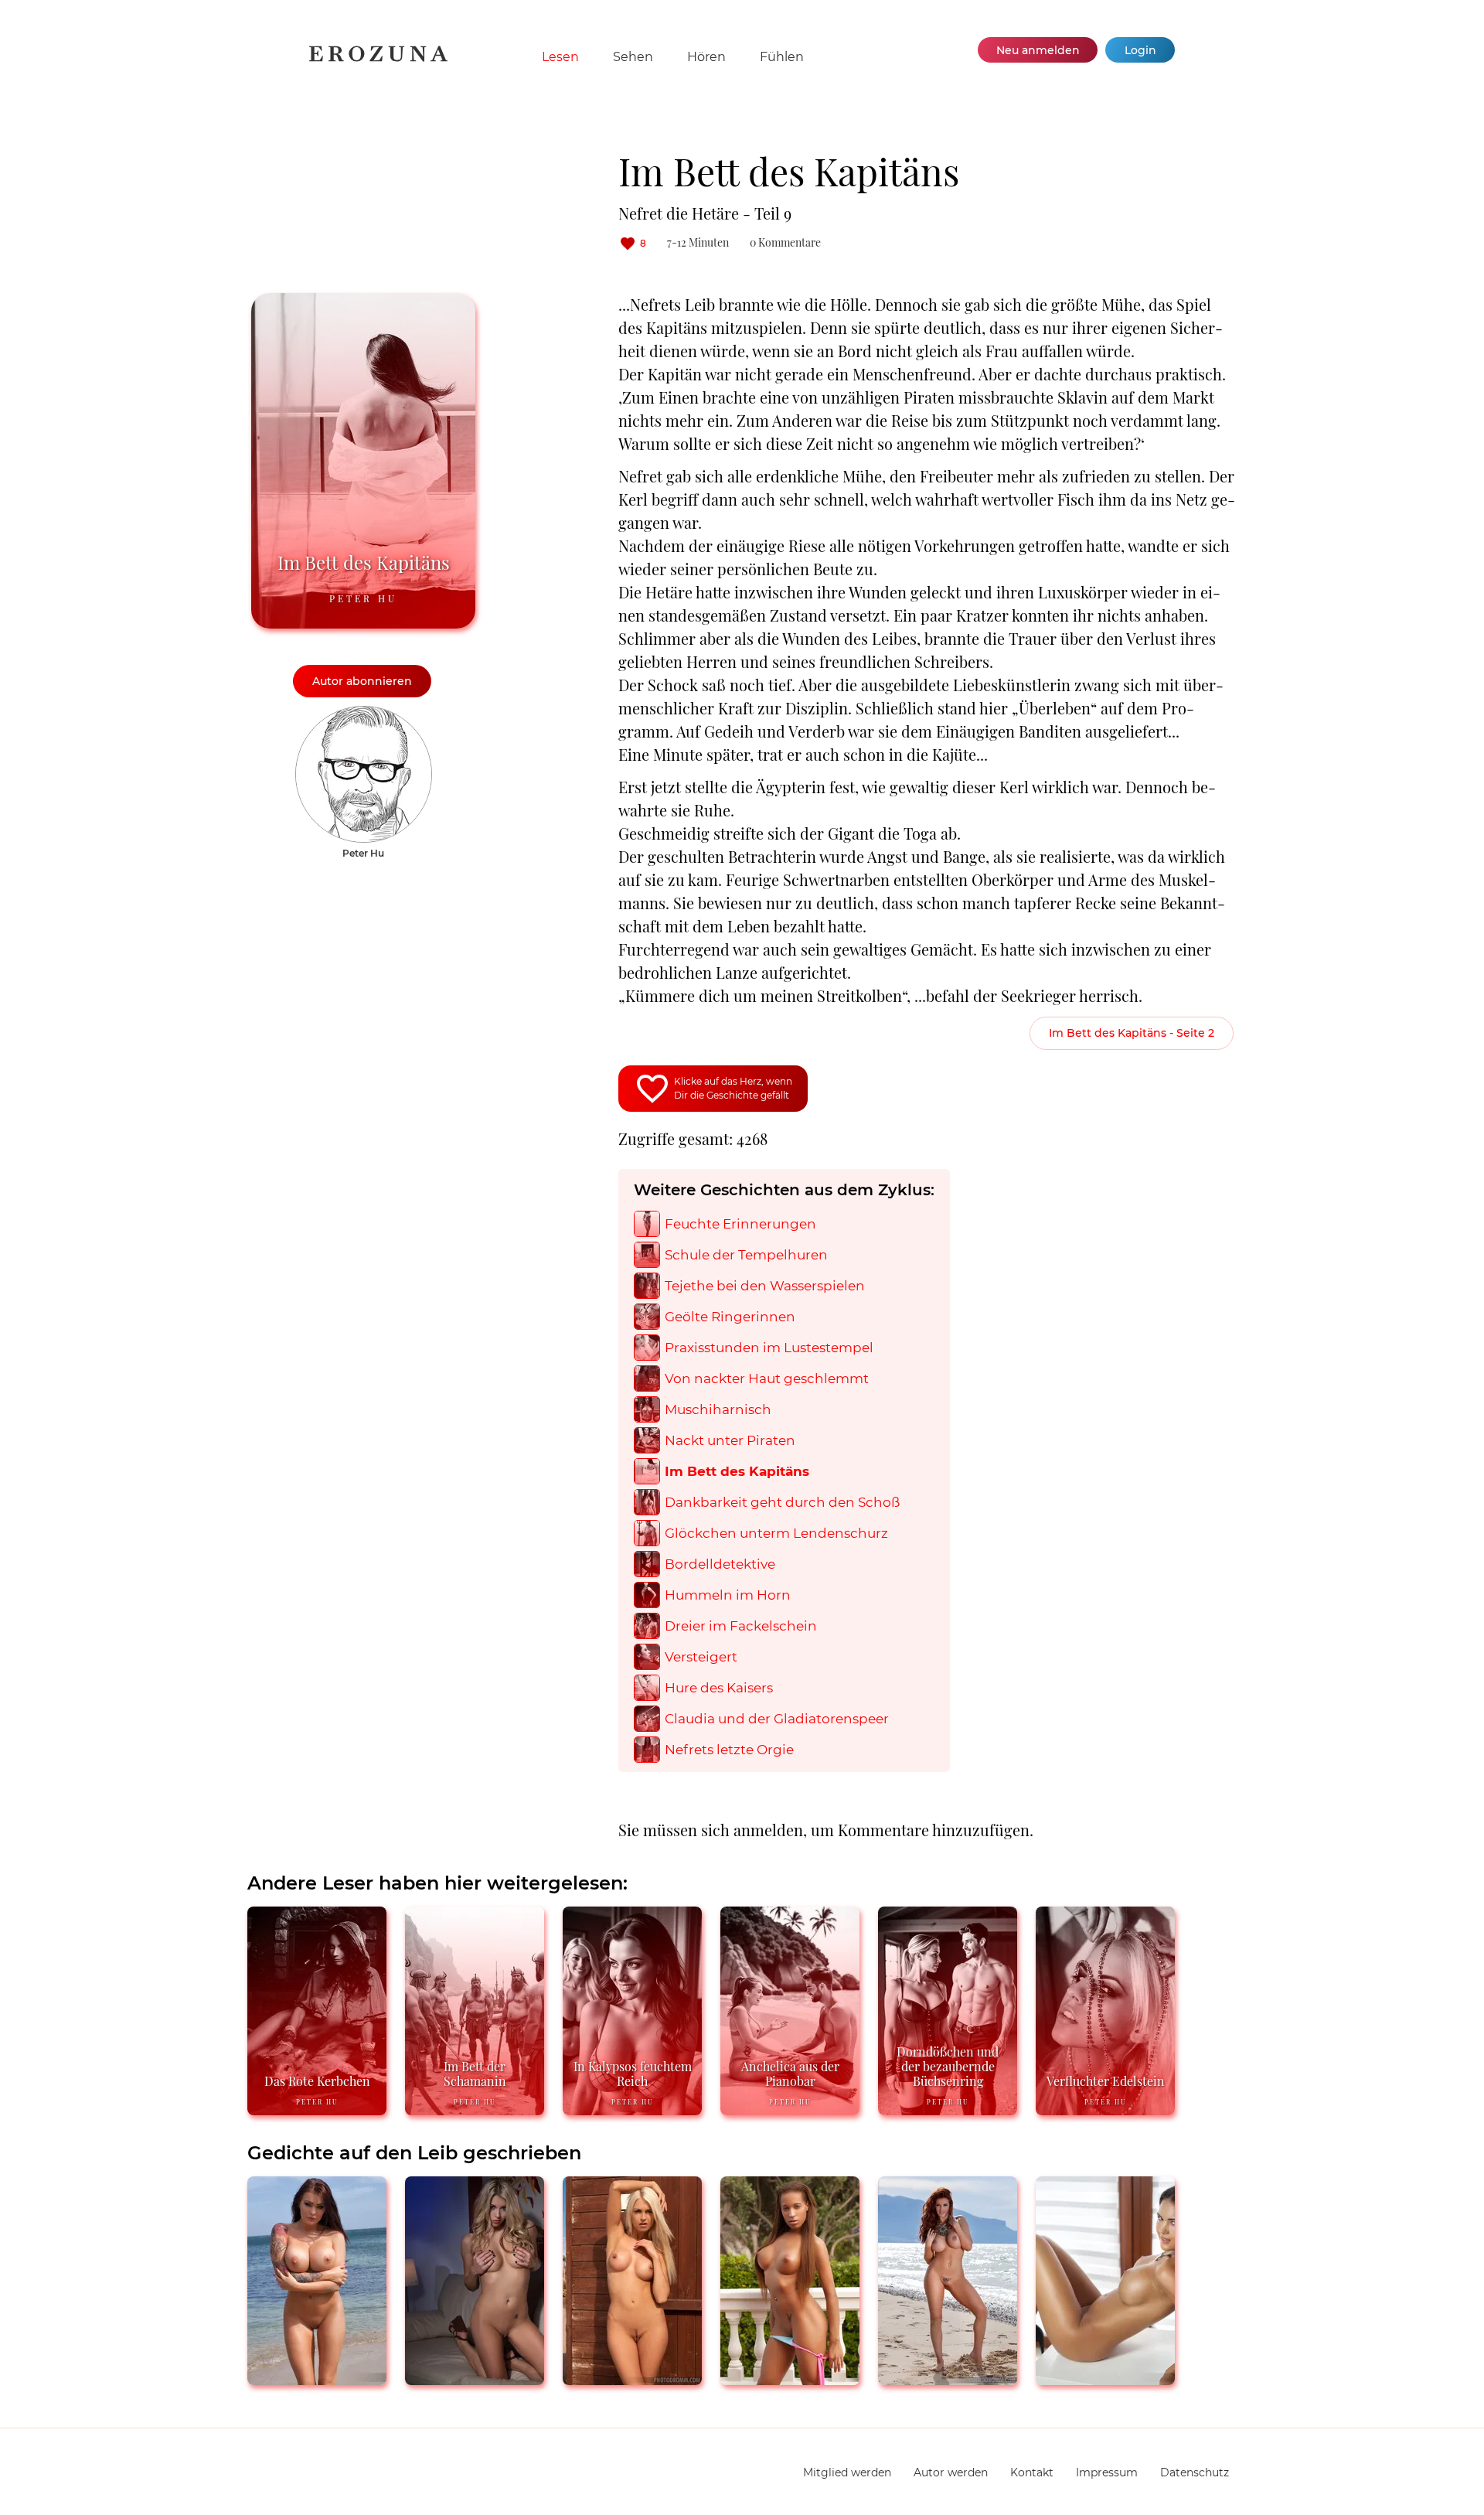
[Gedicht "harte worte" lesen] (948, 2379)
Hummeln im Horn (728, 1595)
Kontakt (1032, 2472)
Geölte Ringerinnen (730, 1317)
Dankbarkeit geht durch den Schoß (782, 1503)
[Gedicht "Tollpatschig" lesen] (1105, 2379)
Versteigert (701, 1657)
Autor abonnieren (362, 681)
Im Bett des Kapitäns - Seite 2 (1132, 1033)
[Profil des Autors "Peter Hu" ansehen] (364, 714)
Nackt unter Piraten (730, 1441)
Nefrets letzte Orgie (729, 1750)
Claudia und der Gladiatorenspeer (777, 1719)
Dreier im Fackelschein (741, 1626)
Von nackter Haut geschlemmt (767, 1379)
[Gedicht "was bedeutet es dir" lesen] (317, 2379)
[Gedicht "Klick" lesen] (475, 2379)
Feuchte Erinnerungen (740, 1224)
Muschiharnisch (718, 1410)
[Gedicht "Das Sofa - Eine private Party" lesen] (790, 2379)
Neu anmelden (1038, 50)
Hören (706, 57)
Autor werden (951, 2472)
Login (1140, 50)
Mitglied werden (847, 2472)
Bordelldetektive (720, 1564)
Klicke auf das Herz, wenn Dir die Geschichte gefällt (733, 1088)
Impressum (1107, 2472)
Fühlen (782, 57)
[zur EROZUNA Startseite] (378, 58)
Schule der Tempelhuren (746, 1255)
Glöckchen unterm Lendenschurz (776, 1534)
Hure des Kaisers (719, 1688)
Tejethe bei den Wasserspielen (765, 1286)
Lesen (560, 57)
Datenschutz (1195, 2472)
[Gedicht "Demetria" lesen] (632, 2379)
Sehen (633, 57)
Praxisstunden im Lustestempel (769, 1348)
